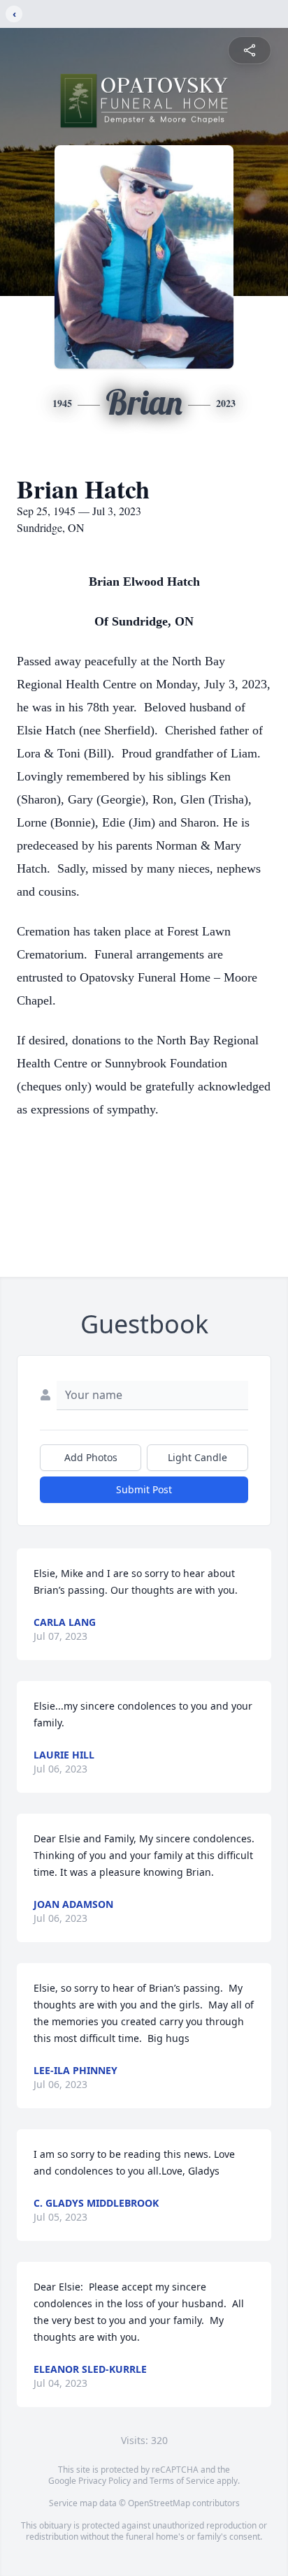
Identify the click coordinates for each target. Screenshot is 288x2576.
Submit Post (144, 1489)
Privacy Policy (105, 2481)
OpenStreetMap (159, 2503)
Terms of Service (182, 2481)
